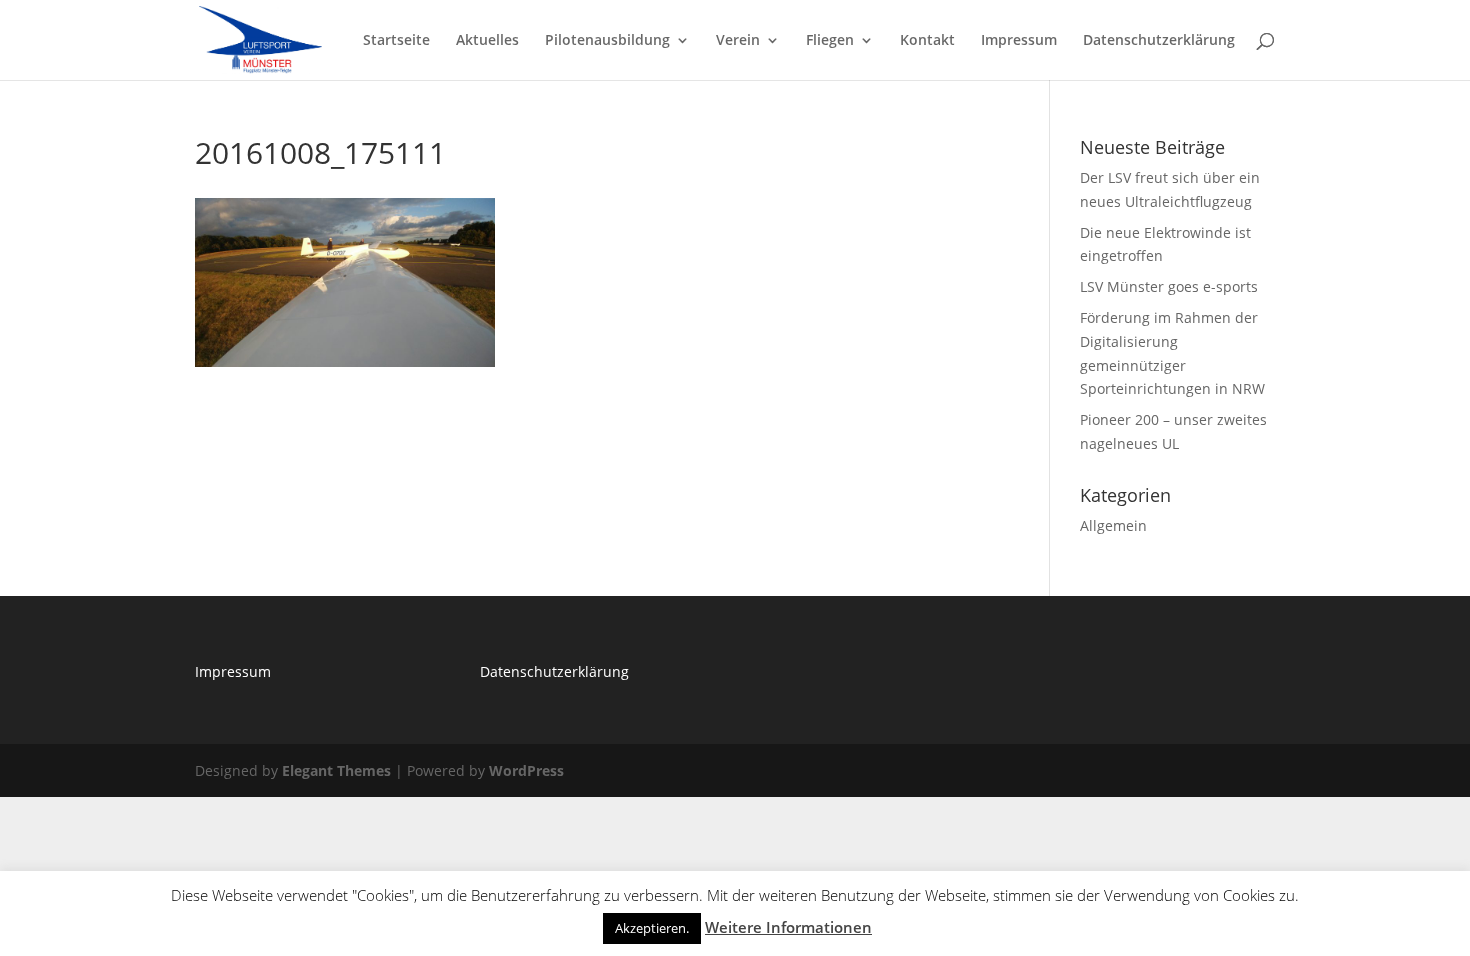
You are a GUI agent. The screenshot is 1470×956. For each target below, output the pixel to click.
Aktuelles (487, 41)
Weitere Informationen (788, 927)
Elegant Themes (336, 770)
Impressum (1019, 41)
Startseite (396, 41)
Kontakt (927, 41)
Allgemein (1113, 525)
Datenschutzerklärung (1159, 41)
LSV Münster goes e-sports (1169, 286)
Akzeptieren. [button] (652, 928)
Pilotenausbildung (607, 41)
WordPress (526, 770)
